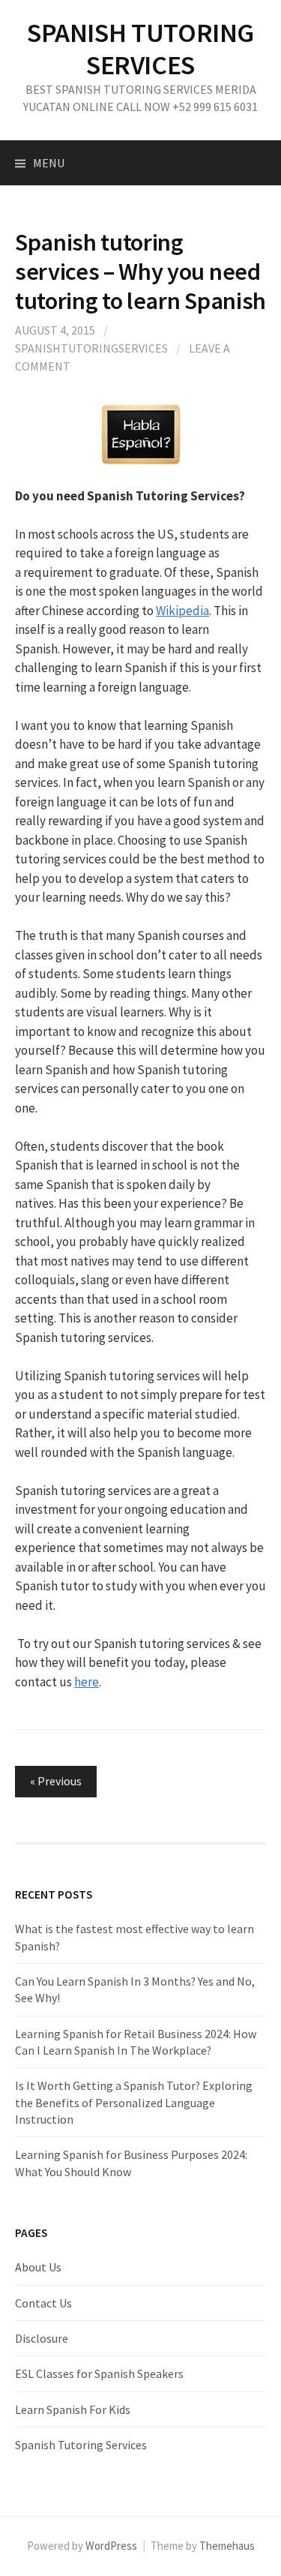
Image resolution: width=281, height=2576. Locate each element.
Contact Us (43, 2303)
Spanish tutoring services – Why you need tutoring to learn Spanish (140, 271)
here (87, 1682)
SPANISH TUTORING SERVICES (140, 49)
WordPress (111, 2546)
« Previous (56, 1781)
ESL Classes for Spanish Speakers (99, 2373)
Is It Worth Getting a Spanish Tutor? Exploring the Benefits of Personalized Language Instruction (134, 2102)
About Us (38, 2267)
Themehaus (227, 2546)
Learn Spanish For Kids (73, 2409)
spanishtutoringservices (91, 348)
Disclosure (42, 2338)
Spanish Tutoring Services (81, 2445)
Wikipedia (182, 611)
